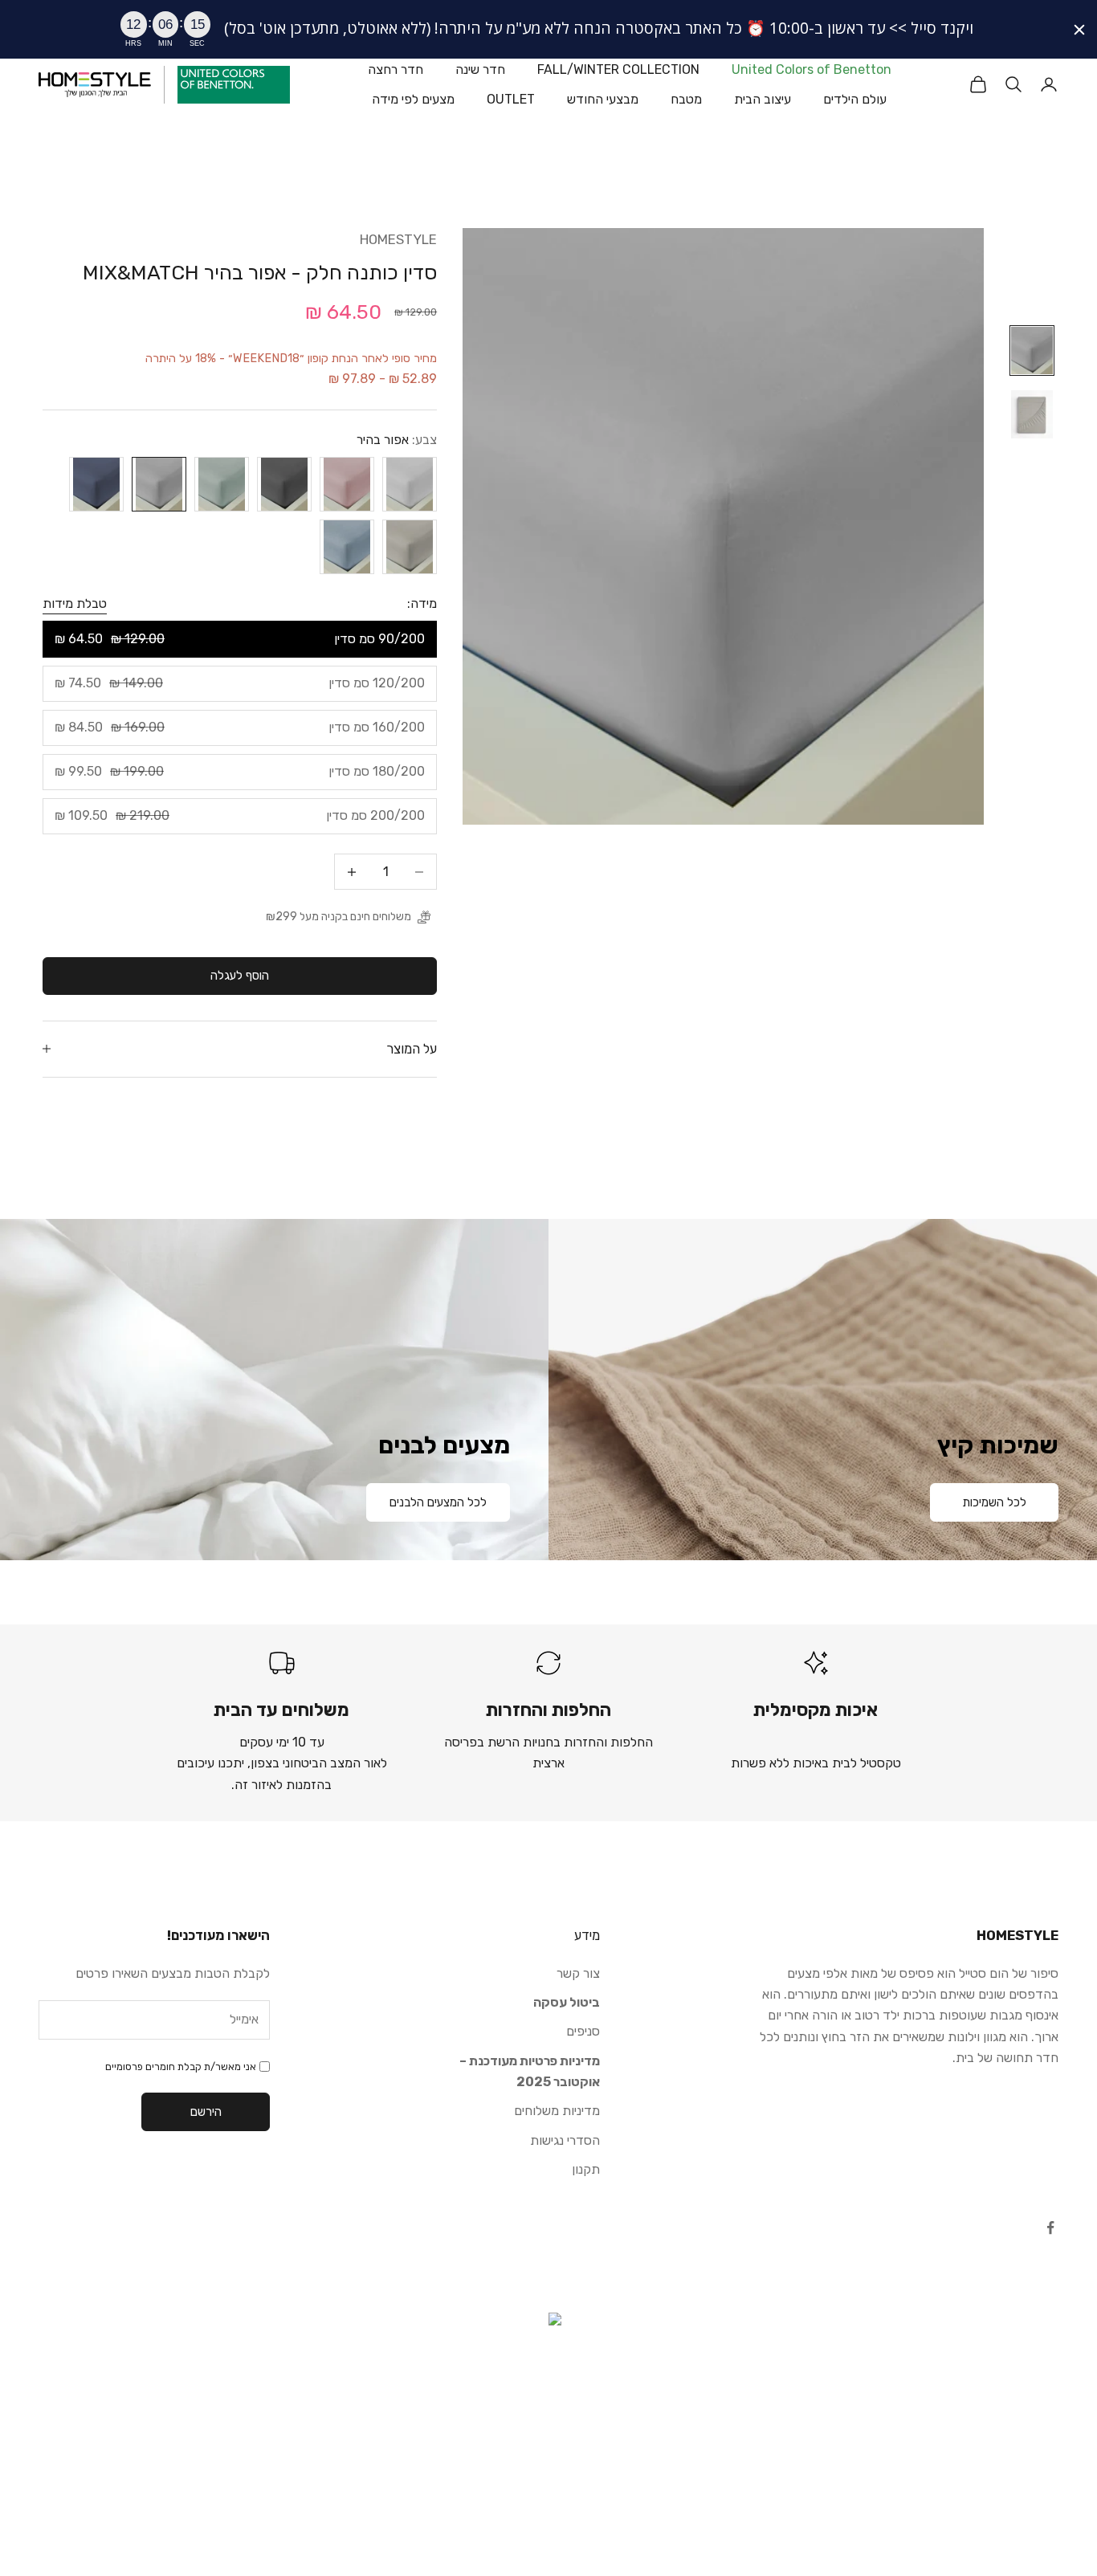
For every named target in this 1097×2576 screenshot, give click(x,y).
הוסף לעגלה (240, 976)
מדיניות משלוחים (557, 2111)
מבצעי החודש (603, 98)
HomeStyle (398, 239)
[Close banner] (1079, 30)
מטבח (686, 98)
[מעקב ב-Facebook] (1050, 2228)
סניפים (583, 2031)
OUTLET (511, 98)
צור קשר (578, 1973)
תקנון (586, 2169)
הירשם (206, 2112)
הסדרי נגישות (565, 2140)
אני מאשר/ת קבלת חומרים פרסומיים (181, 2067)
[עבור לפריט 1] (1032, 351)
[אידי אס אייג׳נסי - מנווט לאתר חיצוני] (548, 2393)
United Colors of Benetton (812, 69)
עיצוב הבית (763, 98)
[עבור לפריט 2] (1032, 414)
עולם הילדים (855, 98)
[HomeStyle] (95, 85)
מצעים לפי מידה (413, 98)
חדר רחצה (396, 69)
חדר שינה (480, 69)
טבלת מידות (75, 603)
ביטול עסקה (567, 2002)
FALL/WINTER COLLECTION (618, 69)
